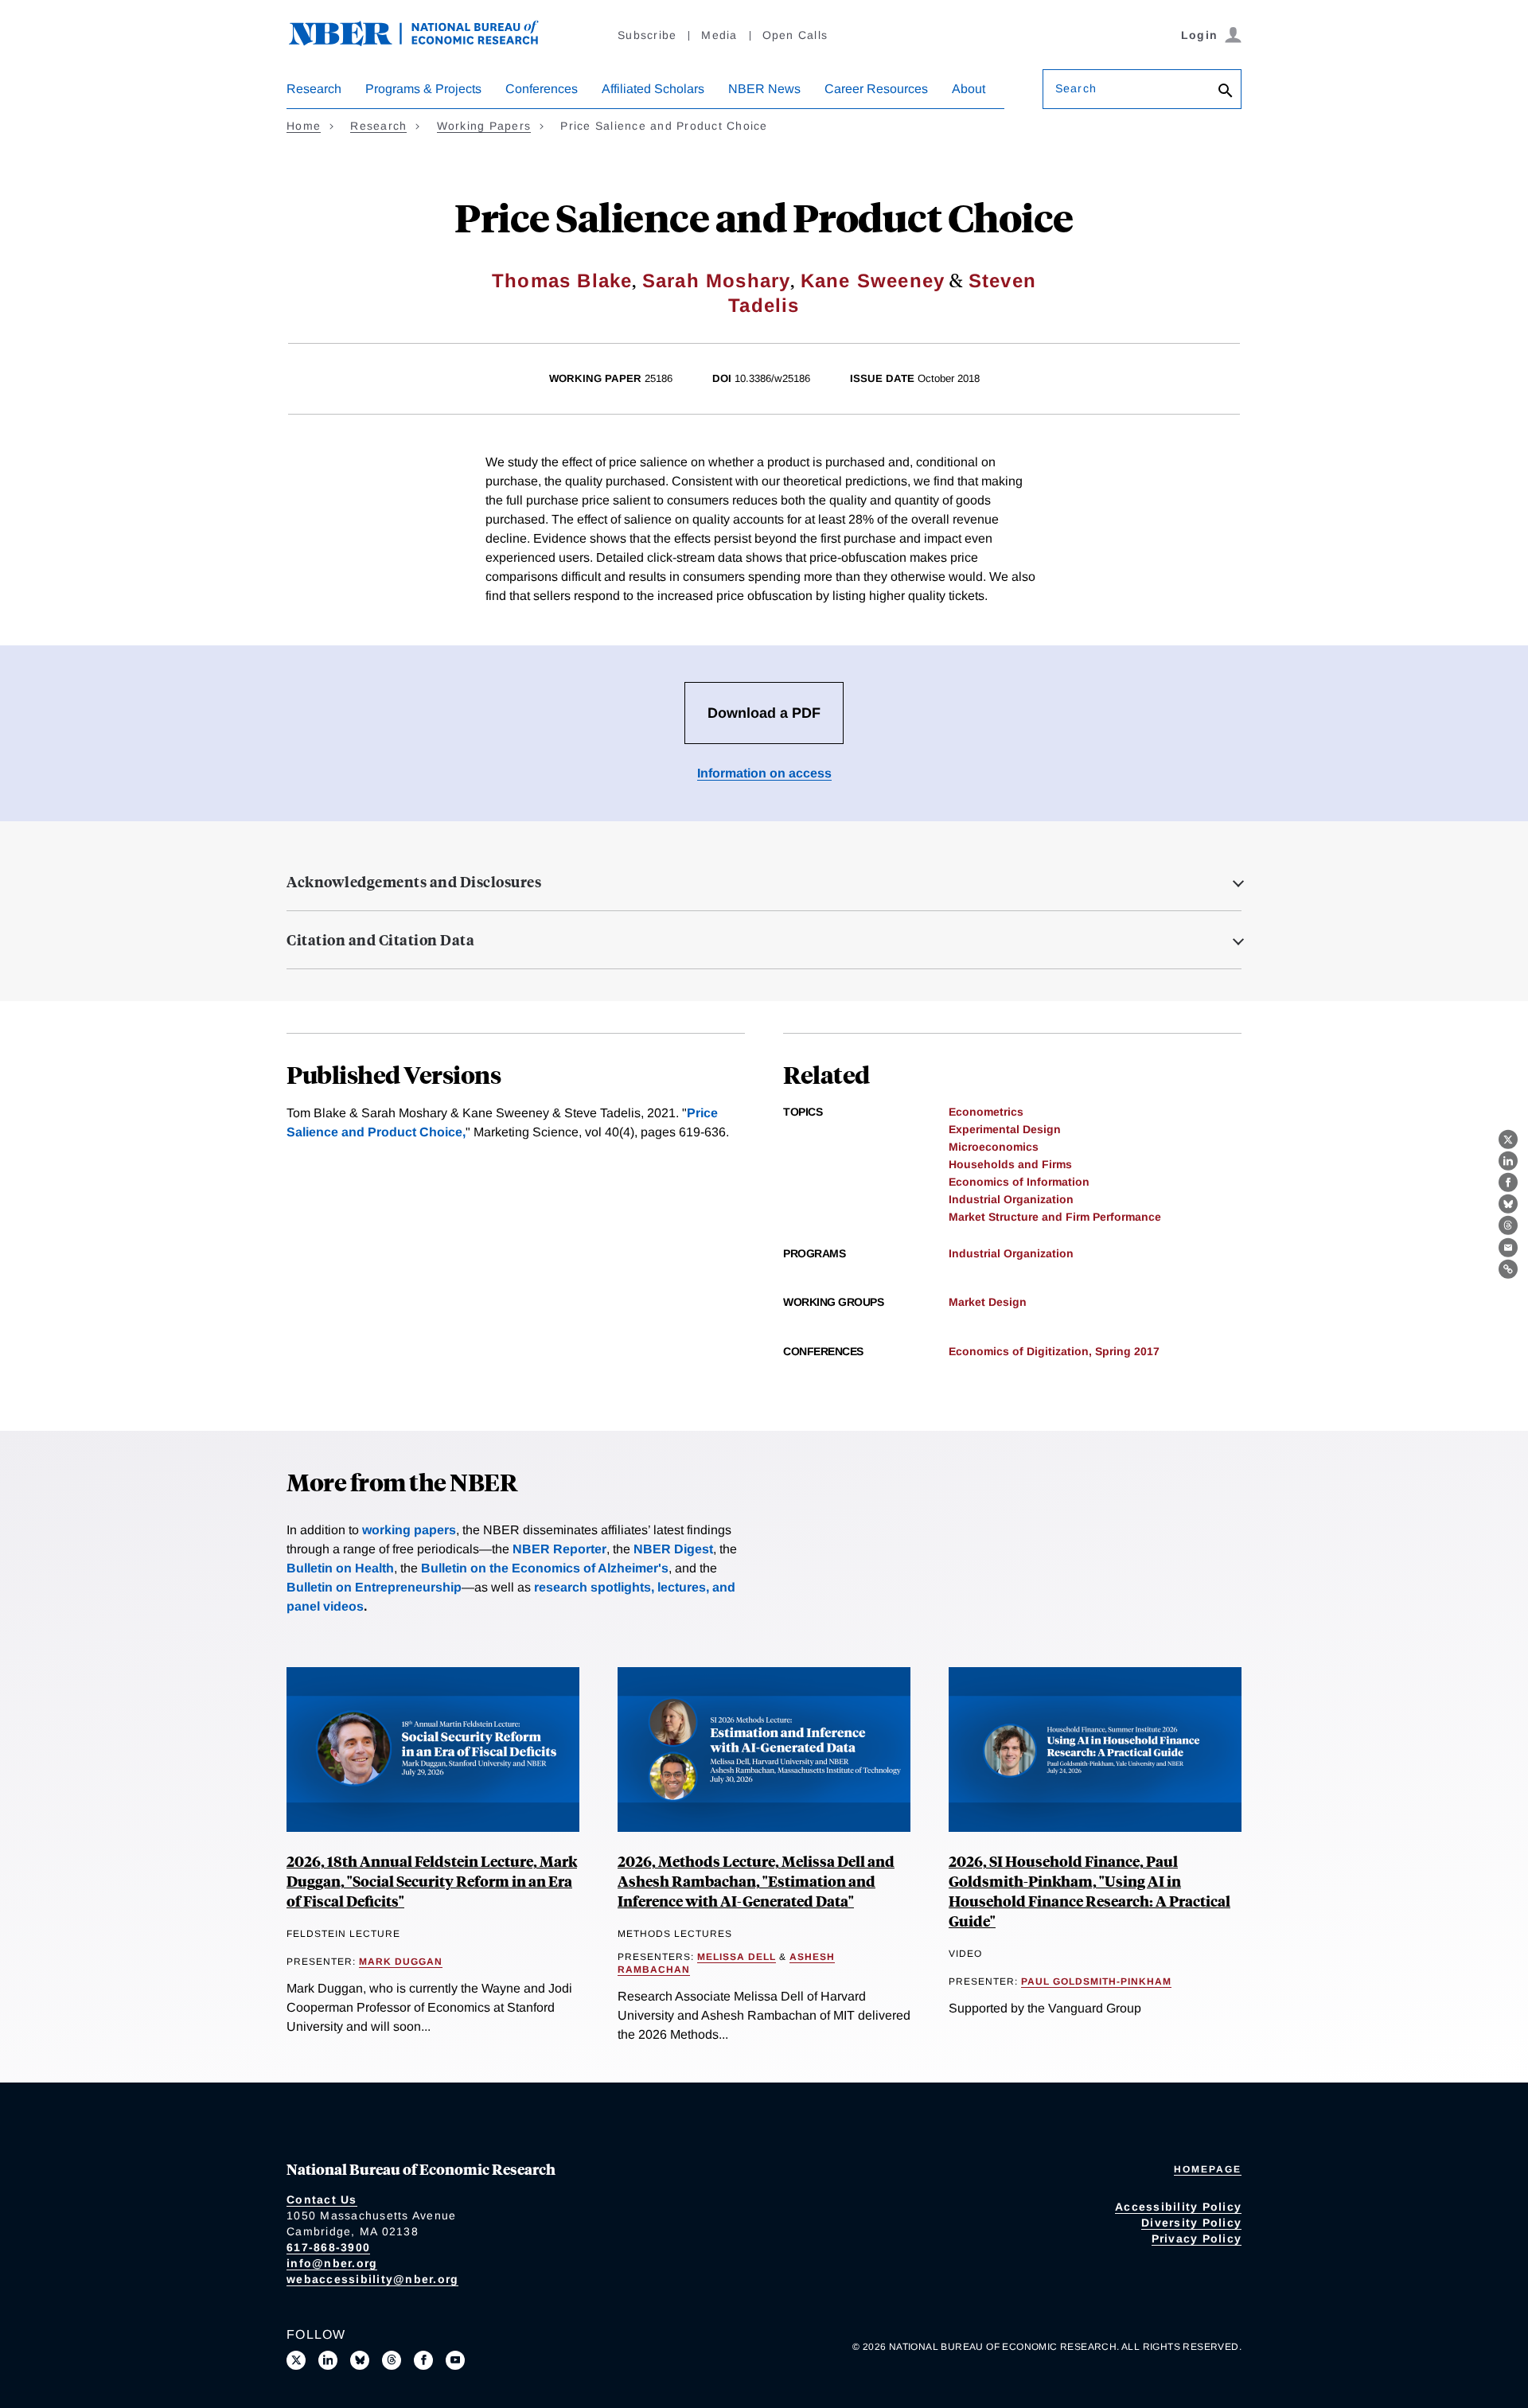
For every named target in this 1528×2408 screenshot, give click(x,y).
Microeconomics (994, 1147)
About (969, 89)
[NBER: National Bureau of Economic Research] (427, 42)
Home (304, 126)
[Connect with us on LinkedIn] (328, 2360)
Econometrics (986, 1112)
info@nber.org (332, 2263)
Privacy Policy (1197, 2239)
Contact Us (322, 2200)
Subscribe (647, 35)
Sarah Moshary (717, 281)
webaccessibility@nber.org (372, 2279)
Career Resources (876, 89)
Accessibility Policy (1178, 2207)
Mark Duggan (401, 1962)
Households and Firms (1010, 1164)
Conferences (542, 89)
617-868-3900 (328, 2247)
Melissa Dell (737, 1957)
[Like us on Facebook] (423, 2360)
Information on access (764, 773)
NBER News (764, 89)
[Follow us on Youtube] (455, 2360)
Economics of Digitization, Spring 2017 (1054, 1351)
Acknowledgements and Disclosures (414, 882)
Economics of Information (1019, 1182)
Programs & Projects (423, 89)
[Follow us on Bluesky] (360, 2360)
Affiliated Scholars (653, 89)
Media (719, 35)
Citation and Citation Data (380, 940)
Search (1076, 88)
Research (314, 89)
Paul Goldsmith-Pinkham (1096, 1981)
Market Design (988, 1302)
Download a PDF (764, 713)
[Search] (1226, 92)
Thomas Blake (562, 281)
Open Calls (795, 35)
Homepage (1208, 2169)
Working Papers (484, 126)
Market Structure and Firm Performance (1055, 1217)
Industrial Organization (1011, 1199)
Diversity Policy (1191, 2223)
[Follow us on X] (296, 2360)
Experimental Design (1005, 1129)
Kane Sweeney (873, 281)
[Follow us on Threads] (392, 2360)
